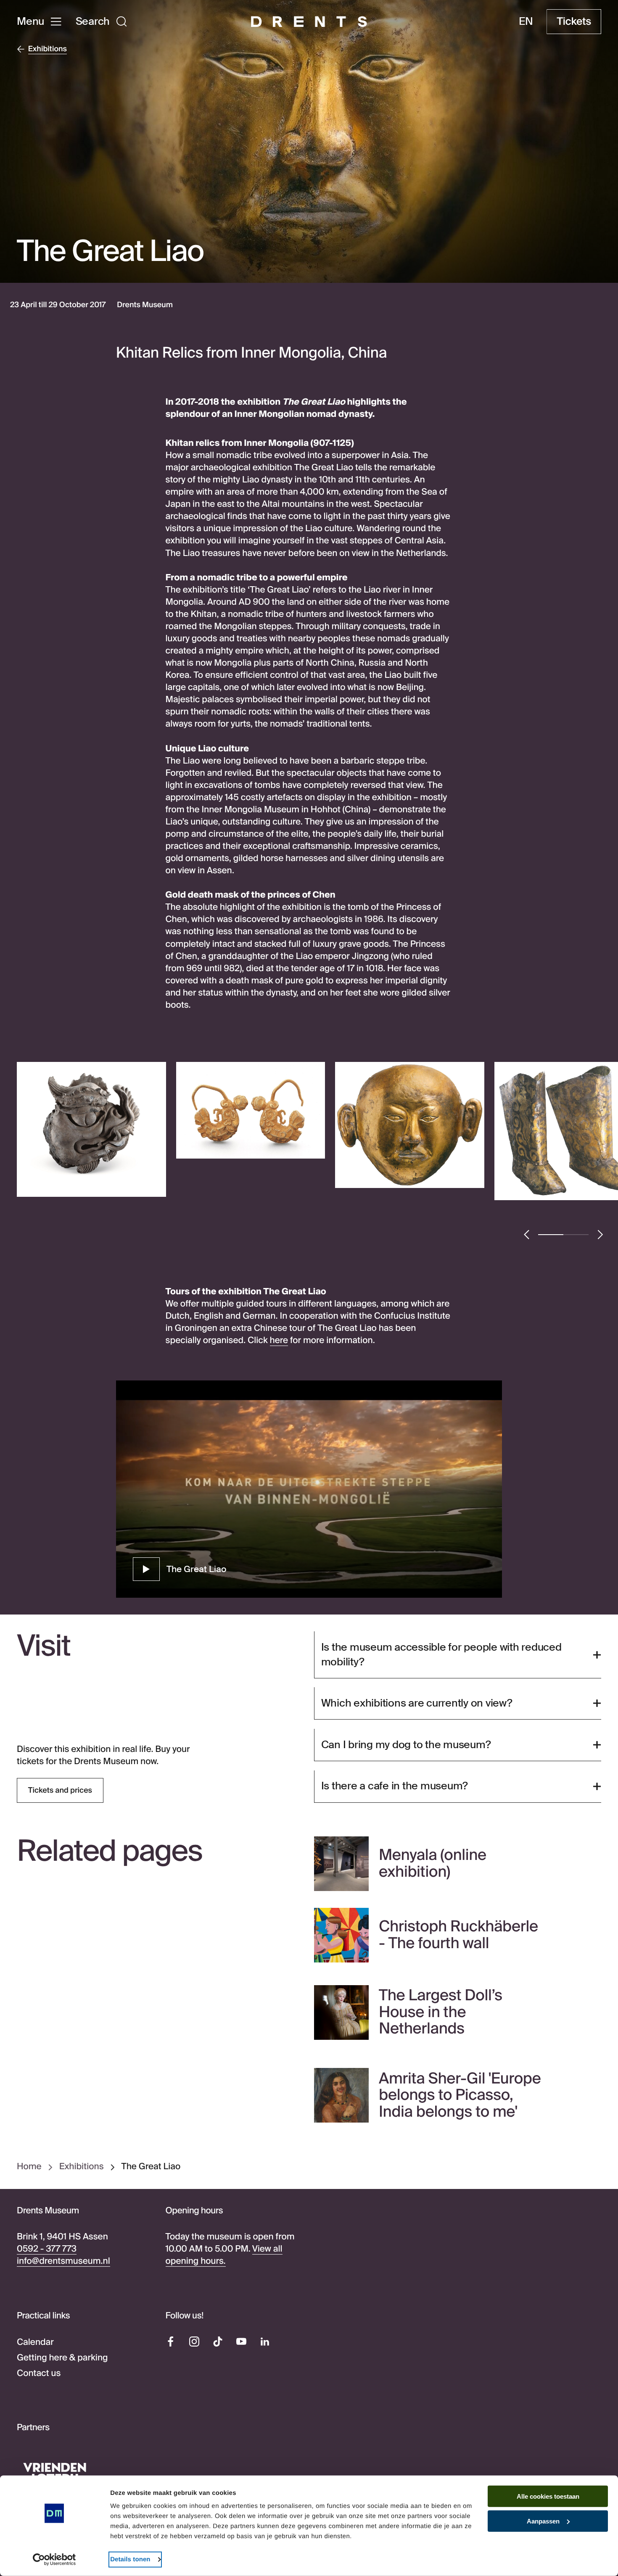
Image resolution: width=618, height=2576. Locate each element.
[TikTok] (218, 2342)
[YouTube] (241, 2342)
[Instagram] (194, 2342)
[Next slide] (600, 1235)
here (279, 1341)
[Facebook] (171, 2342)
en (526, 21)
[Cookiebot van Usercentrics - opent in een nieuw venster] (54, 2560)
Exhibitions (82, 2167)
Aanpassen (543, 2521)
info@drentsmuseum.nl (63, 2261)
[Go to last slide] (527, 1235)
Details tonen (130, 2559)
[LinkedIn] (265, 2342)
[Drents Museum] (309, 22)
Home (29, 2167)
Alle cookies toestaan (548, 2496)
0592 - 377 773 (47, 2249)
